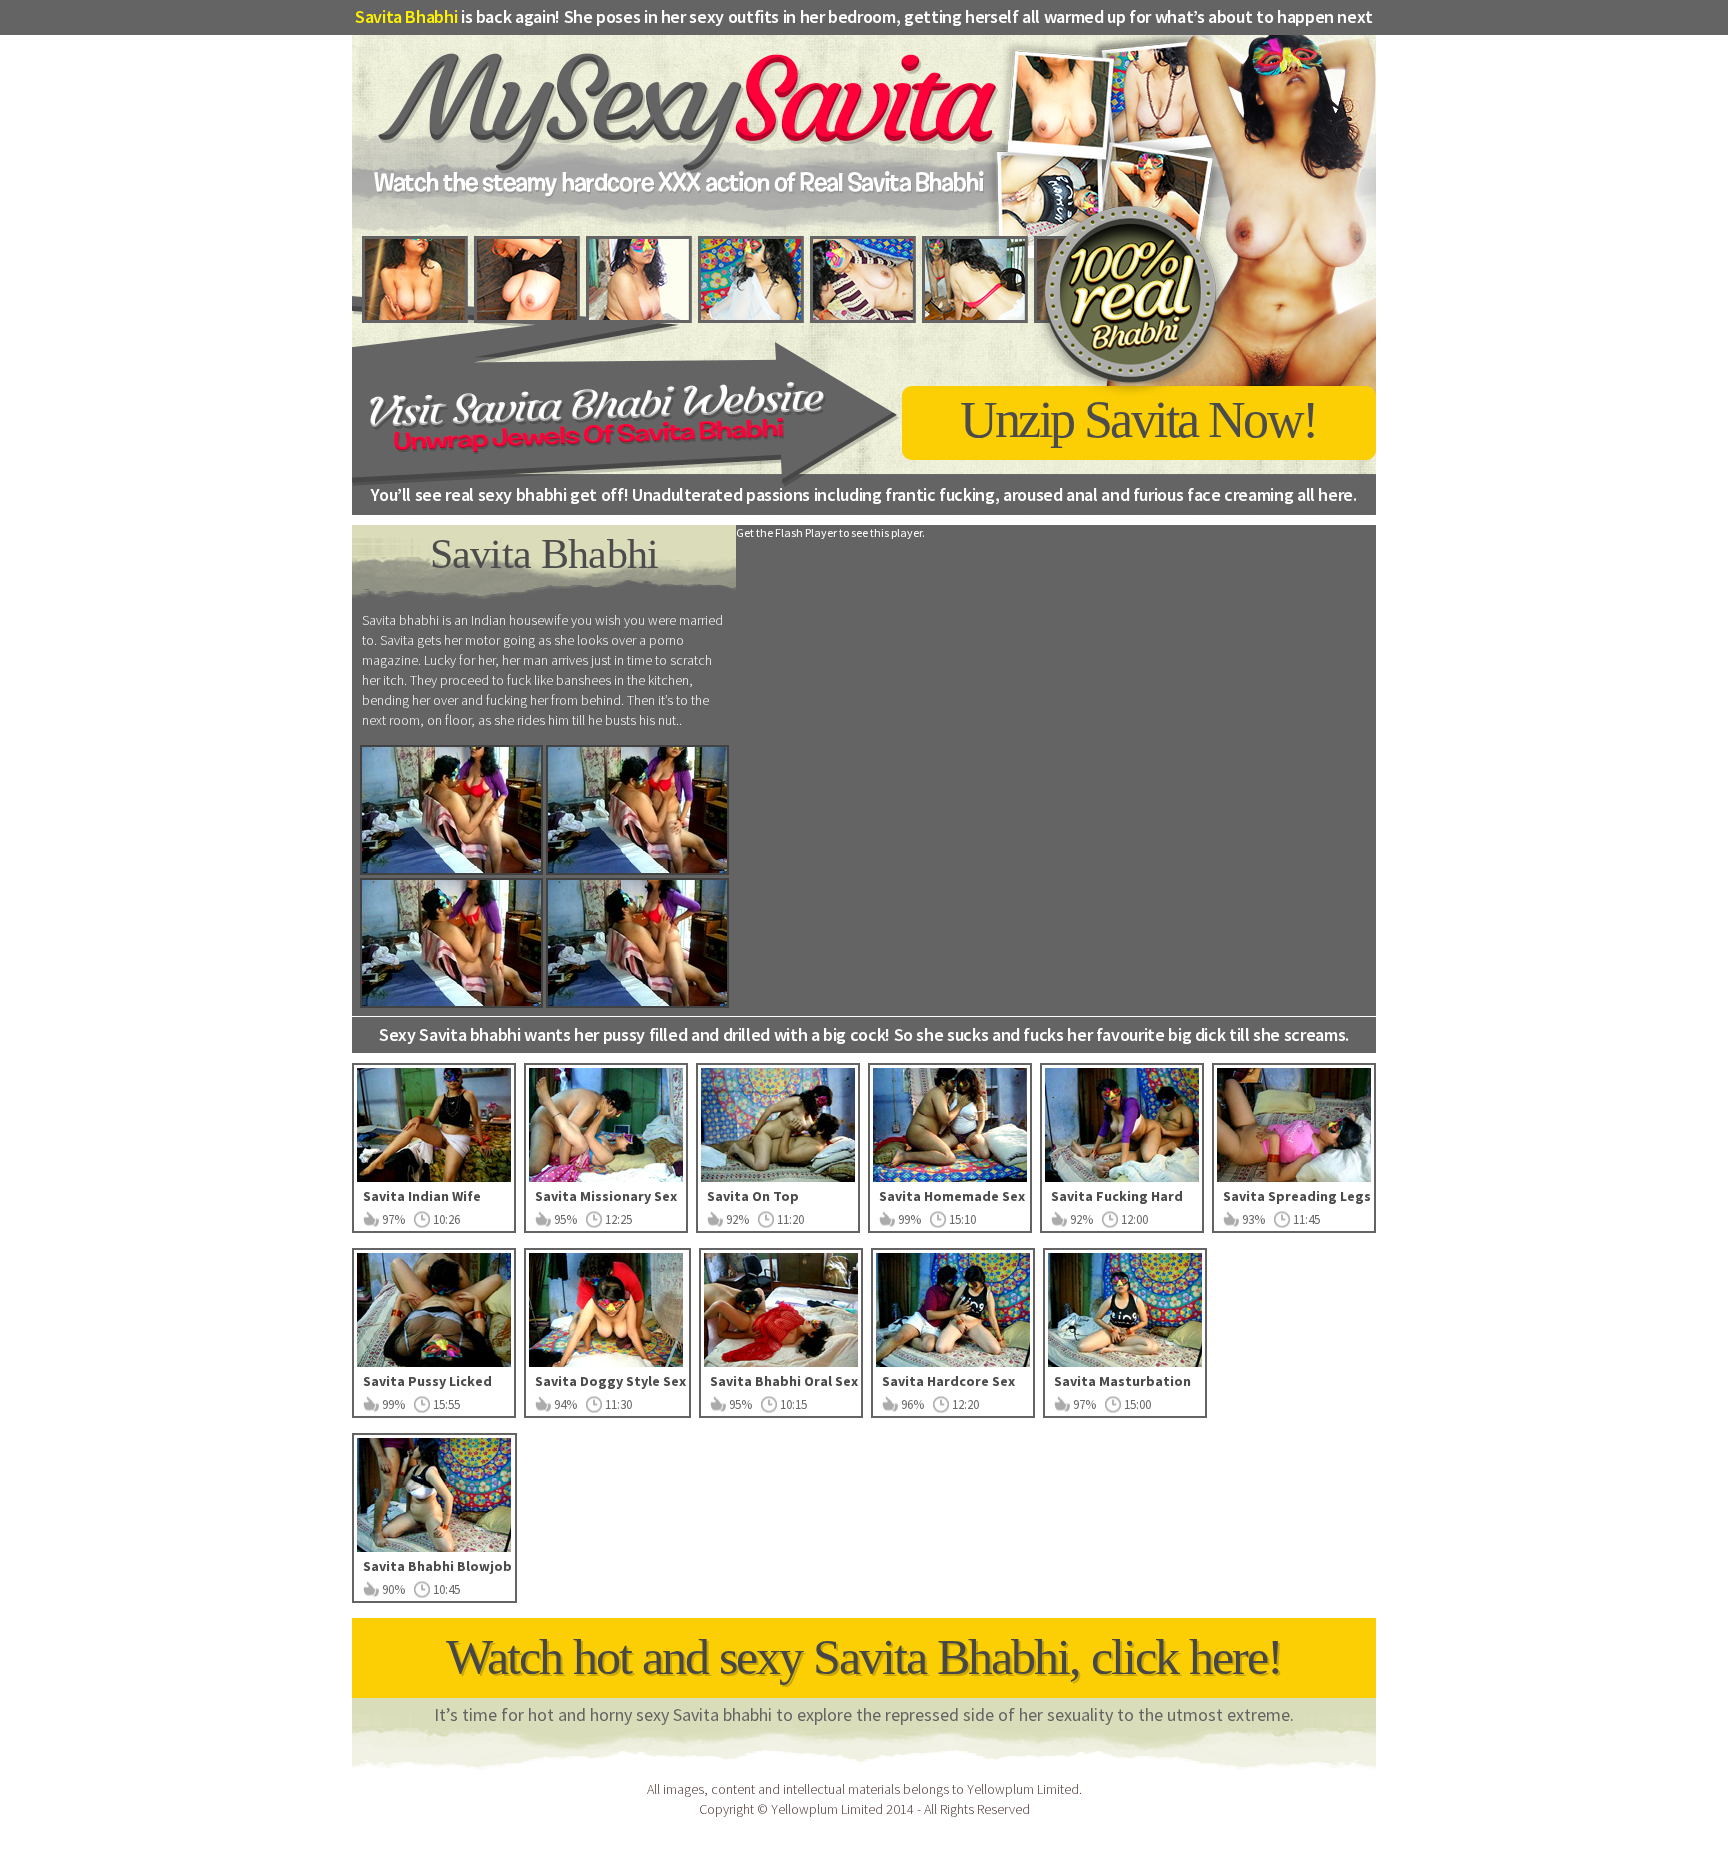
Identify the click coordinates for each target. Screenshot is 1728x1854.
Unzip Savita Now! (1138, 419)
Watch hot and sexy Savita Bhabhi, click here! (864, 1657)
